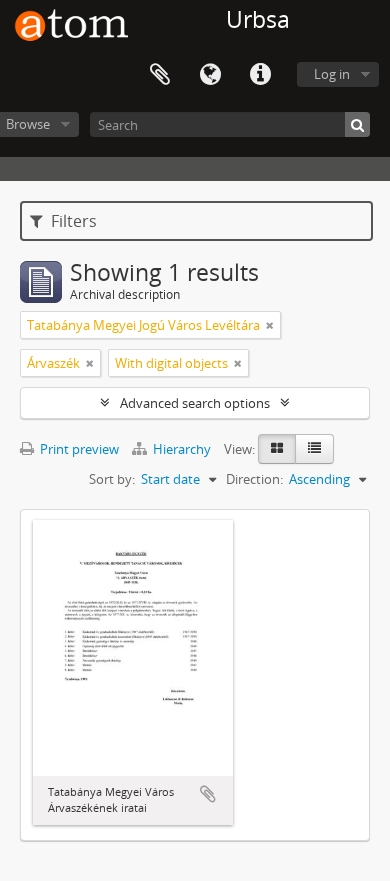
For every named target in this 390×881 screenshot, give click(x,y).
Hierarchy (182, 449)
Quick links (260, 75)
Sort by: (112, 479)
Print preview (78, 449)
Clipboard (160, 75)
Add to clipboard (208, 794)
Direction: (254, 479)
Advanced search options (195, 403)
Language (210, 75)
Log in (332, 74)
